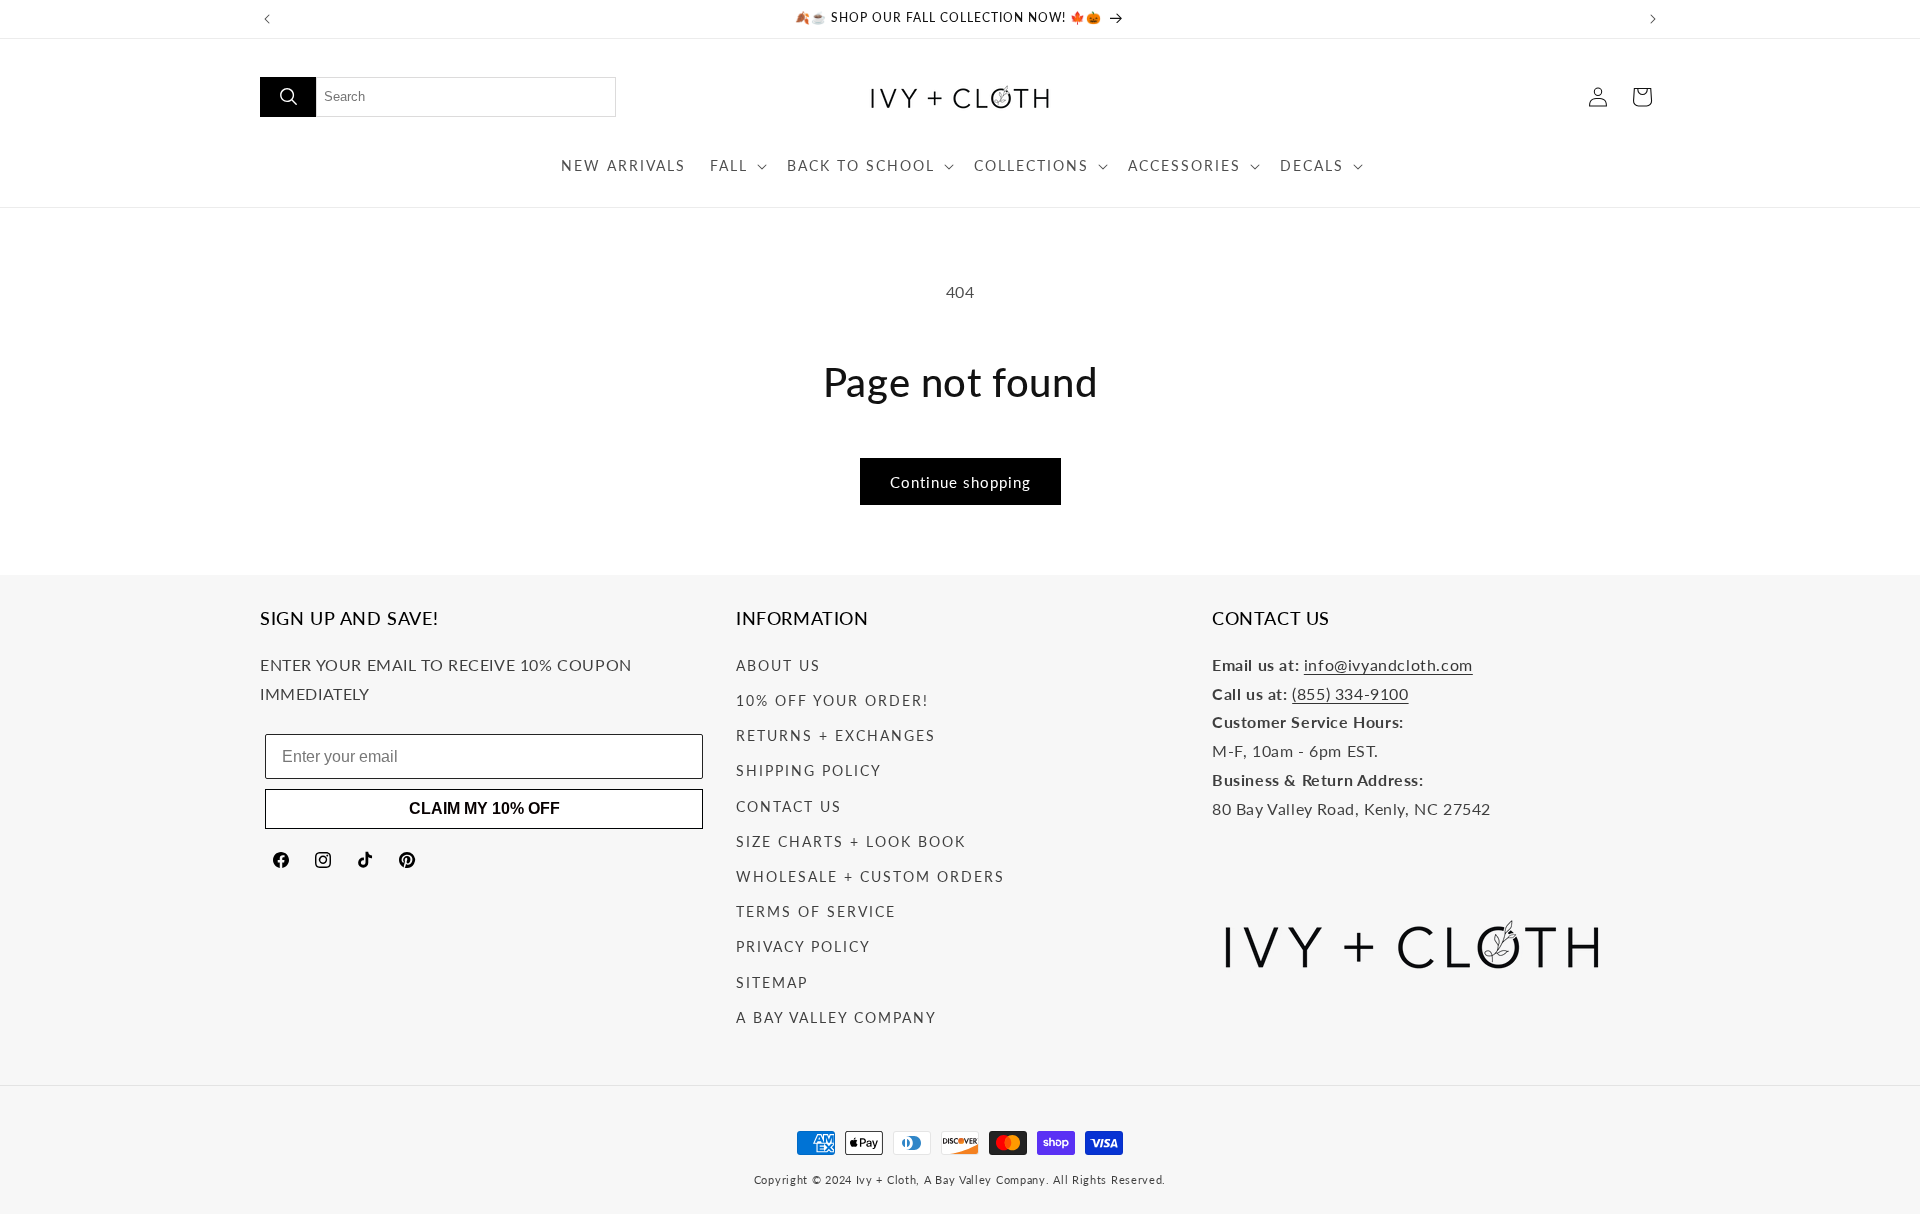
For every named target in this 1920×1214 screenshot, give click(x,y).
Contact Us (789, 806)
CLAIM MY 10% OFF (484, 808)
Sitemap (772, 982)
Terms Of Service (816, 911)
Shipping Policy (809, 770)
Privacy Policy (803, 946)
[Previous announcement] (267, 19)
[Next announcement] (1653, 19)
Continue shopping (960, 482)
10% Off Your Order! (832, 700)
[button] (736, 166)
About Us (778, 665)
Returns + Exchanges (836, 735)
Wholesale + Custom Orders (870, 876)
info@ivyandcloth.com (1388, 664)
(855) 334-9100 (1350, 693)
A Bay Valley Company (836, 1017)
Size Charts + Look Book (851, 841)
